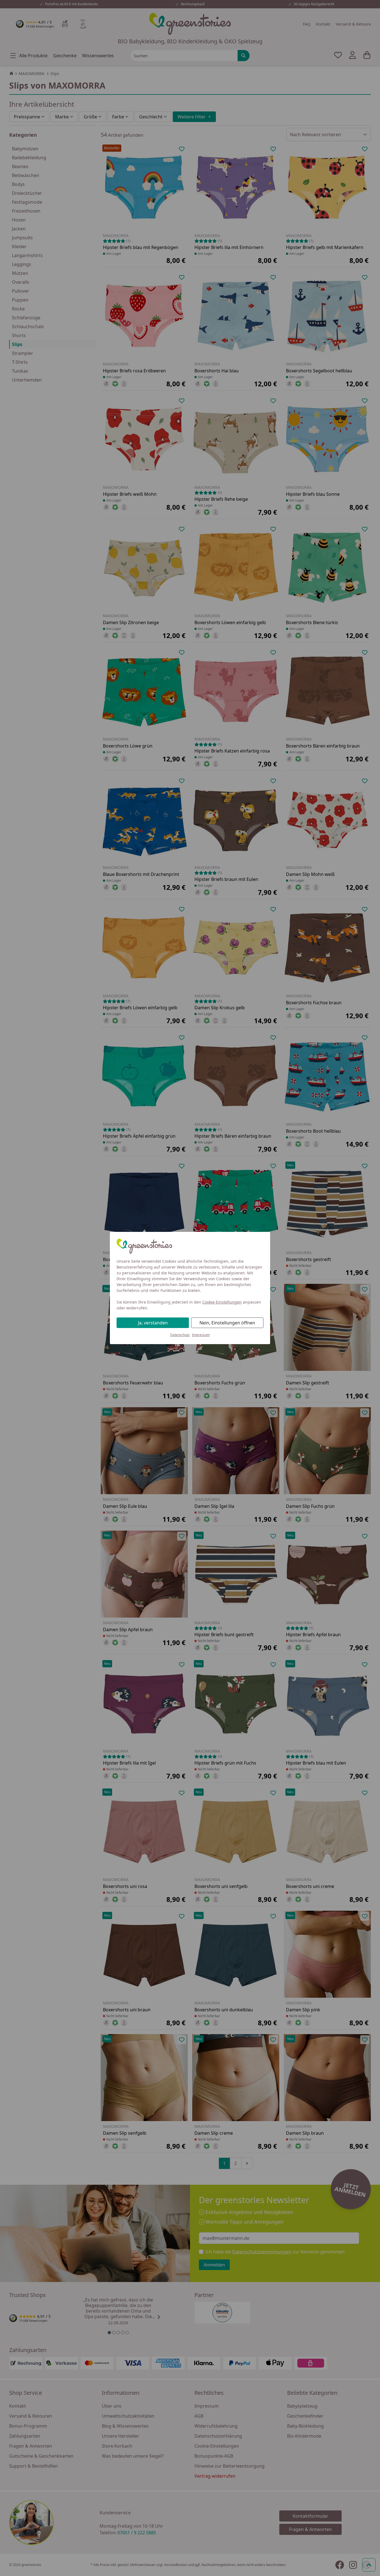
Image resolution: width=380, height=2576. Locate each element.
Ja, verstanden (153, 1323)
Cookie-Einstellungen (222, 1302)
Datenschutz (180, 1335)
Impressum (201, 1335)
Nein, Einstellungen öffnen (227, 1323)
